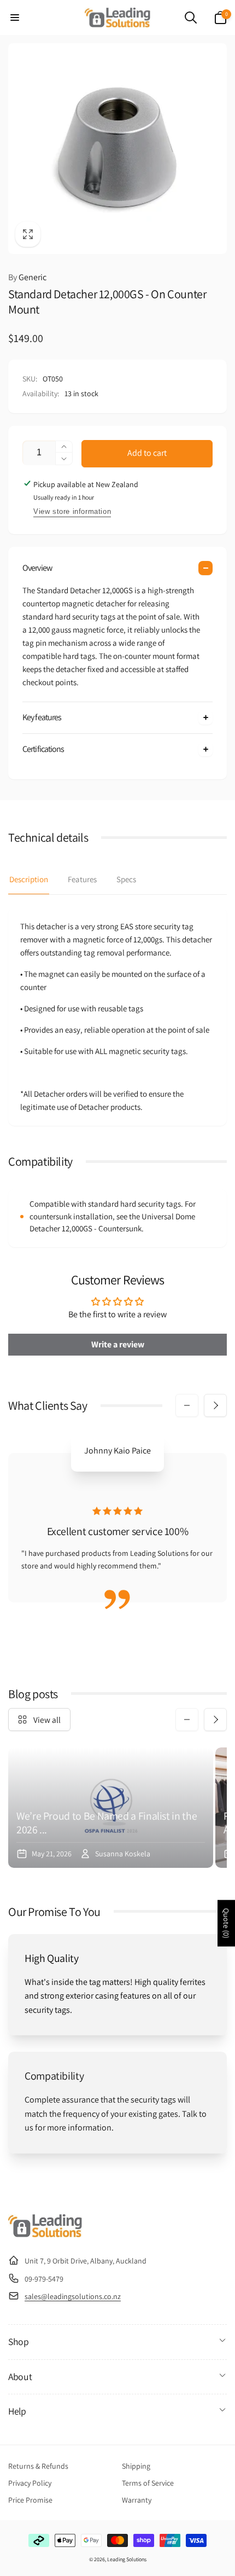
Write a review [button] (118, 1344)
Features (82, 879)
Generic (27, 277)
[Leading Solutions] (45, 2234)
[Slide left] (187, 1405)
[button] (15, 18)
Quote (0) (226, 1923)
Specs (126, 879)
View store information (72, 511)
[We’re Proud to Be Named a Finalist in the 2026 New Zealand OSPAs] (111, 1808)
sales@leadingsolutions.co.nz (73, 2296)
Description (29, 879)
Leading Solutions (127, 2559)
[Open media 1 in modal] (117, 149)
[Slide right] (215, 1405)
